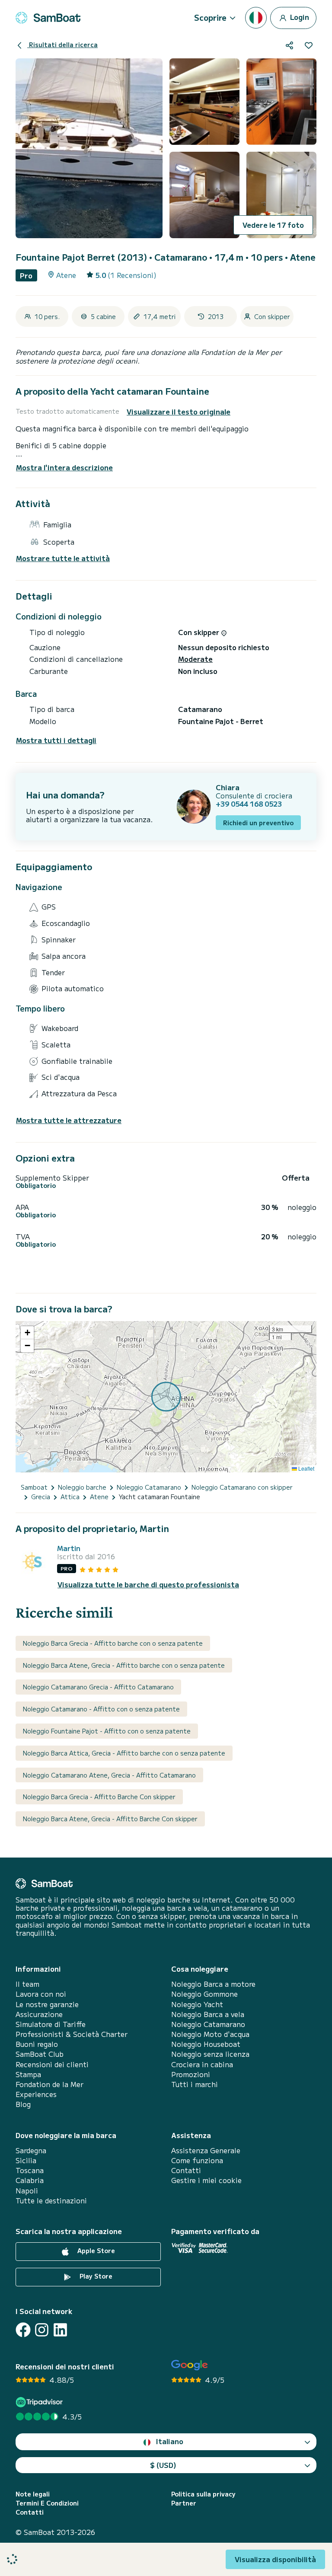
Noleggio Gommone (204, 1994)
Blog (23, 2104)
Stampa (28, 2074)
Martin (69, 1548)
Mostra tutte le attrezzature (69, 1120)
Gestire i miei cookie (206, 2180)
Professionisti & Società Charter (72, 2034)
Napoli (27, 2191)
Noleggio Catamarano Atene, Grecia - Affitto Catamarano (109, 1775)
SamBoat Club (40, 2054)
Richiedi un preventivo (258, 823)
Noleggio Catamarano (208, 2024)
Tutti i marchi (195, 2084)
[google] (190, 2365)
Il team (27, 1984)
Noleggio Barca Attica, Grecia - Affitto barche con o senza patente (124, 1753)
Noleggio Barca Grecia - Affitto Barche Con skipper (99, 1797)
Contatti (186, 2170)
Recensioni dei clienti (52, 2064)
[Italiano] (256, 18)
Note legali (33, 2494)
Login (299, 16)
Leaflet (306, 1468)
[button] (27, 1333)
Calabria (30, 2180)
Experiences (36, 2094)
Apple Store (95, 2250)
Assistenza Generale (206, 2150)
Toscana (30, 2170)
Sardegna (31, 2150)
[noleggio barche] (48, 18)
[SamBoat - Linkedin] (60, 2330)
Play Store (95, 2276)
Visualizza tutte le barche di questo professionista (148, 1585)
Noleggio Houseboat (206, 2044)
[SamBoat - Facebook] (23, 2330)
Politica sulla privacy (203, 2494)
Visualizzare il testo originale (179, 412)
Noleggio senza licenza (210, 2054)
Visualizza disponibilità (275, 2559)
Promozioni (191, 2074)
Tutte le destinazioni (51, 2201)
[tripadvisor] (40, 2402)
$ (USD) (163, 2465)
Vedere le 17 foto (273, 225)
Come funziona (197, 2160)
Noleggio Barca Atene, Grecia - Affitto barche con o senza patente (124, 1665)
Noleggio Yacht (197, 2004)
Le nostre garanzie (47, 2004)
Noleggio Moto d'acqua (210, 2034)
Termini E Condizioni (47, 2503)
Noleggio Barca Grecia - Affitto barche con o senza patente (113, 1643)
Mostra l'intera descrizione (64, 467)
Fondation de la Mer (49, 2084)
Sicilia (26, 2160)
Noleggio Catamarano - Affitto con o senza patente (101, 1709)
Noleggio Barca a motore (213, 1984)
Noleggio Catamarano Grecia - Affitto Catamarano (98, 1687)
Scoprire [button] (210, 17)
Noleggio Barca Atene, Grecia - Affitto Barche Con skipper (110, 1819)
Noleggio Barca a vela (208, 2014)
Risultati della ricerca (62, 45)
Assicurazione (39, 2014)
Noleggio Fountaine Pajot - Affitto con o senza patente (107, 1731)
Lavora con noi (41, 1994)
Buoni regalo (37, 2044)
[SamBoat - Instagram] (42, 2330)
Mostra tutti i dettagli (56, 740)
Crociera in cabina (202, 2064)
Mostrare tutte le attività (63, 558)
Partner (184, 2503)
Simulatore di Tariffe (51, 2024)
